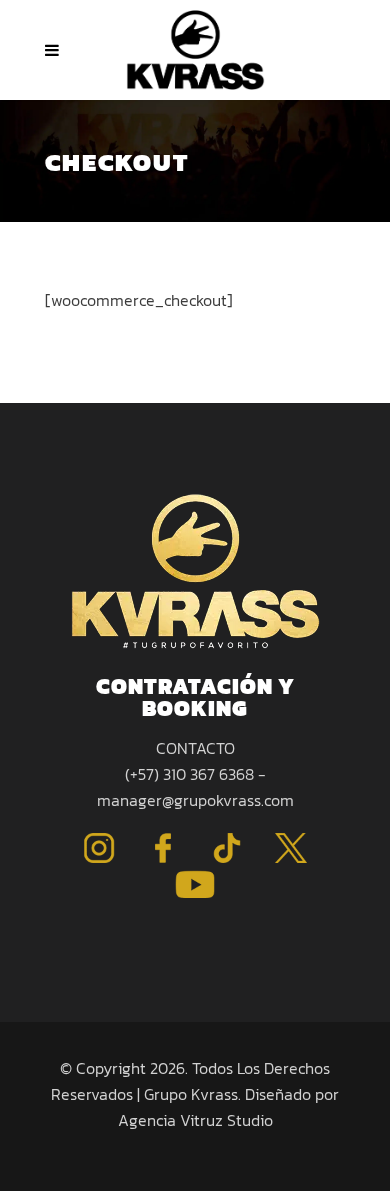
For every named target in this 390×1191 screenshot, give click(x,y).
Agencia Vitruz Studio (195, 1120)
